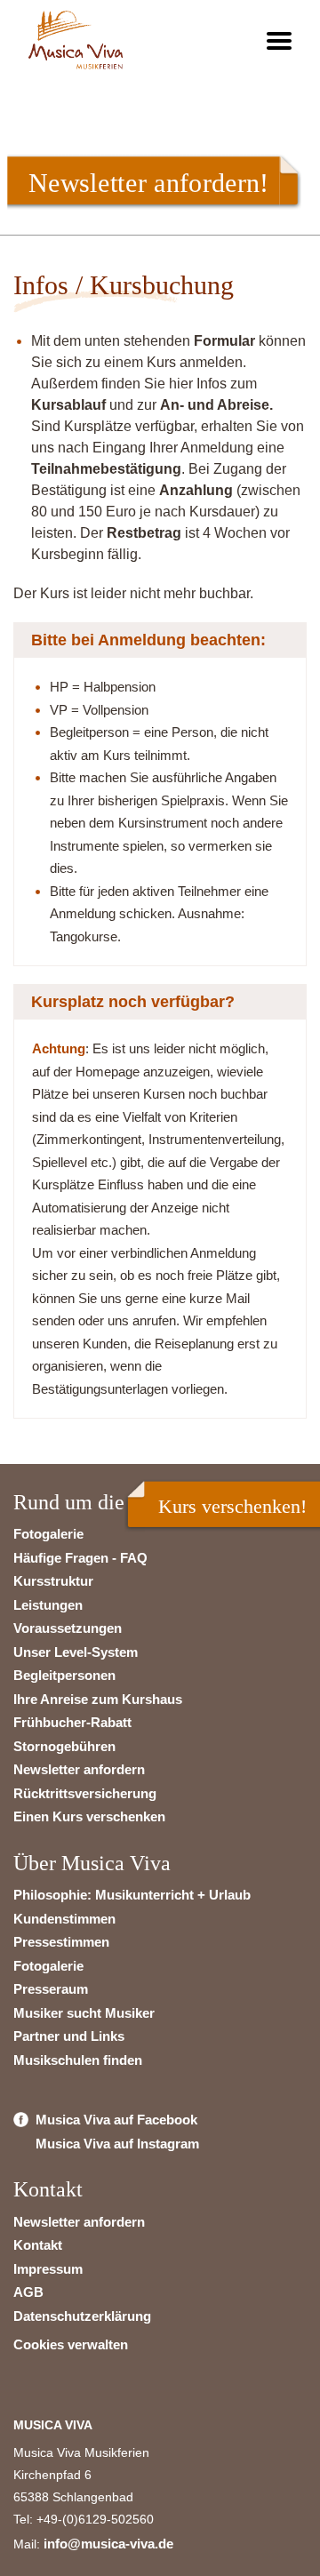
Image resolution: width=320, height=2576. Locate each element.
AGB (28, 2292)
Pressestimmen (61, 1942)
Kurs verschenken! (232, 1506)
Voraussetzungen (68, 1628)
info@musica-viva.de (108, 2544)
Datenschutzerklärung (82, 2316)
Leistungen (48, 1605)
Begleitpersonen (64, 1675)
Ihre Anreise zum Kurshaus (98, 1699)
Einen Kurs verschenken (89, 1816)
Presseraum (51, 1989)
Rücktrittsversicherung (85, 1793)
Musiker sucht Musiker (84, 2013)
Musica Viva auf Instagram (117, 2144)
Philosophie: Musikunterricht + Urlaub (132, 1895)
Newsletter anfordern (79, 1769)
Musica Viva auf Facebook (116, 2120)
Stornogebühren (64, 1746)
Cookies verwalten (71, 2344)
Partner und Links (69, 2036)
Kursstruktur (53, 1581)
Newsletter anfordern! (148, 182)
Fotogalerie (48, 1534)
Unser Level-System (76, 1652)
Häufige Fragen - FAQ (80, 1558)
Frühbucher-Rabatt (72, 1722)
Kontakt (38, 2245)
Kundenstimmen (64, 1919)
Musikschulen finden (78, 2060)
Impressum (48, 2269)
